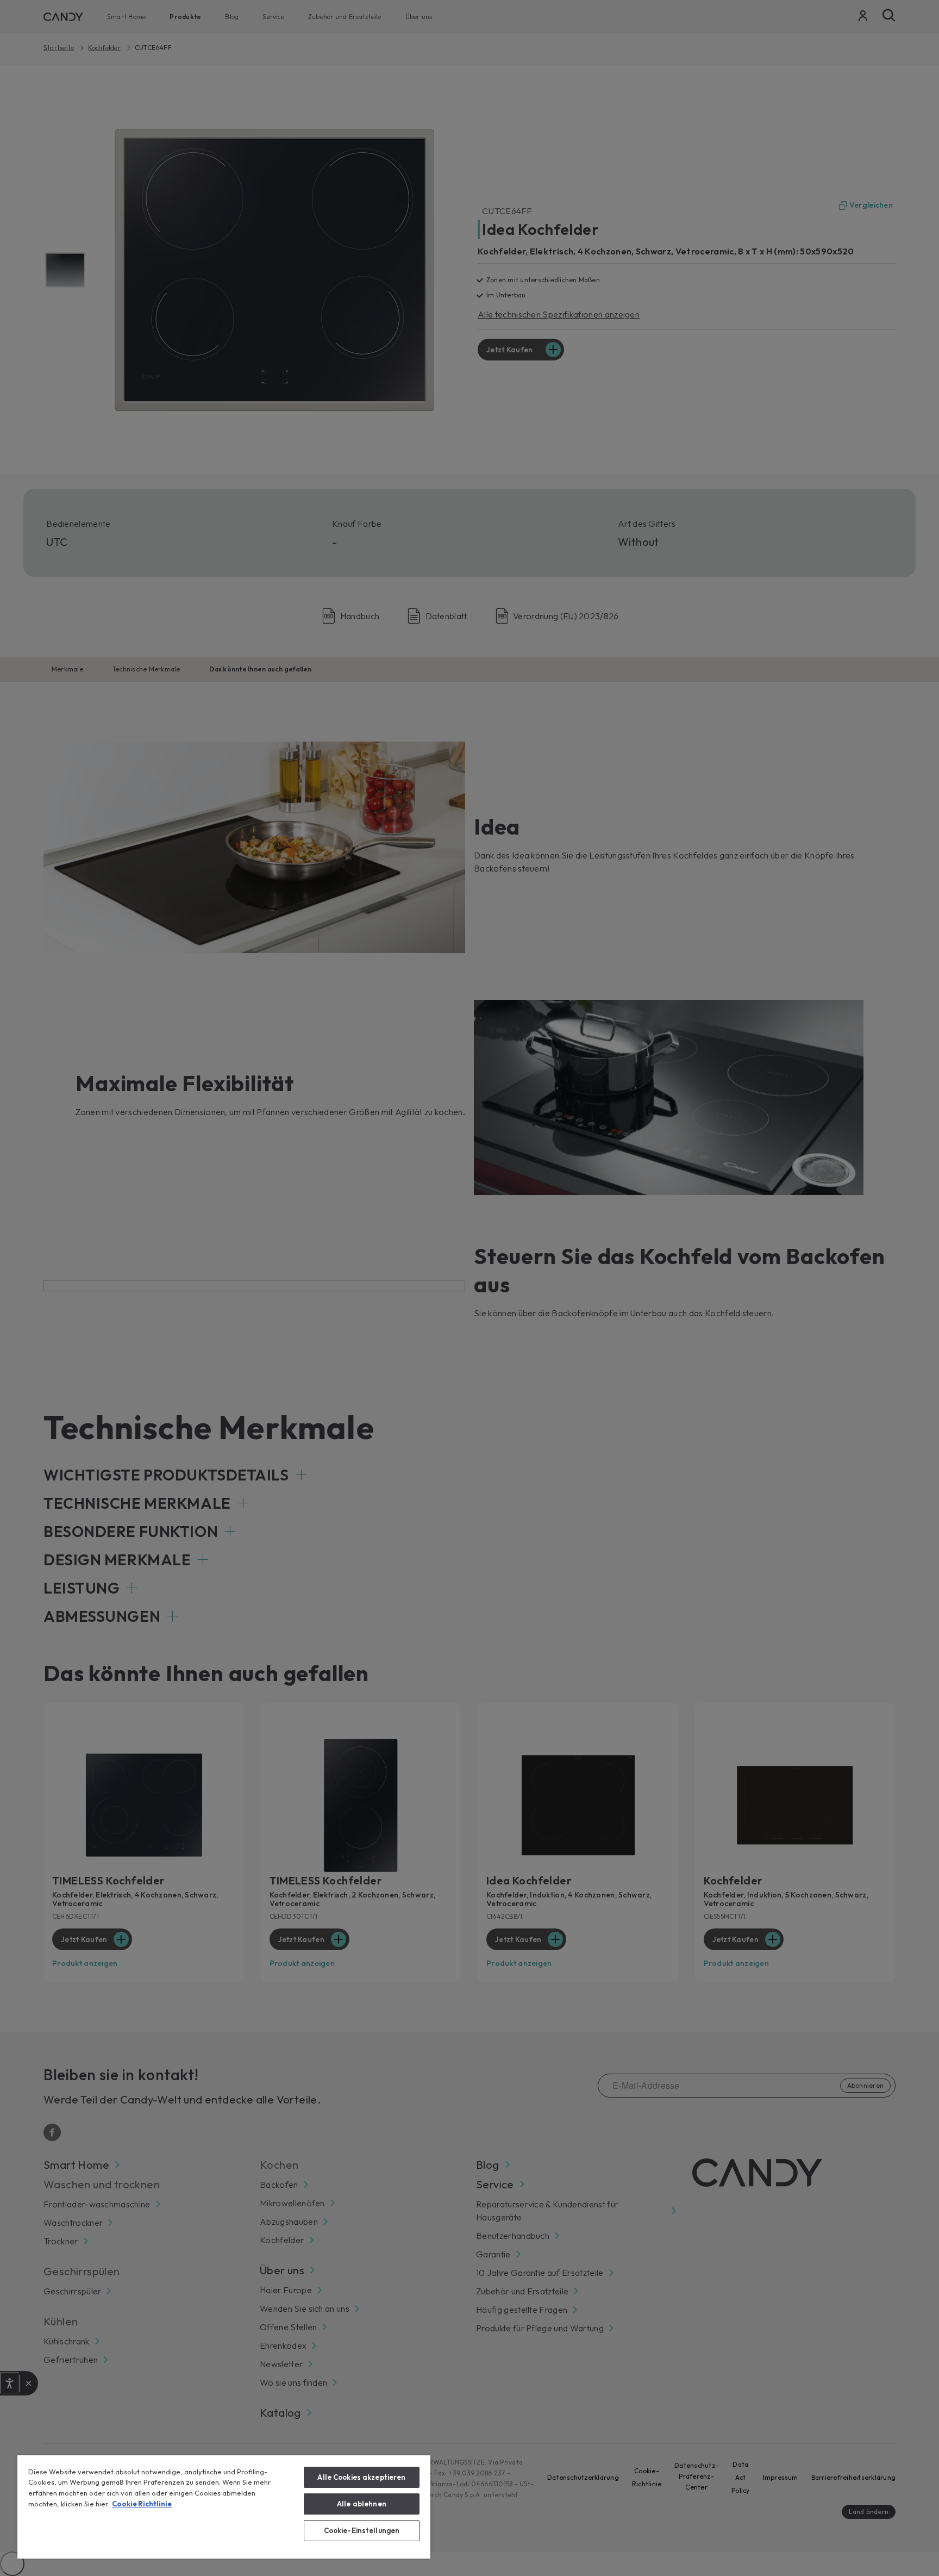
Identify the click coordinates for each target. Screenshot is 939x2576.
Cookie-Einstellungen (362, 2530)
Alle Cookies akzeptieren (361, 2477)
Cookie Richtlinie (142, 2504)
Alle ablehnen (362, 2504)
